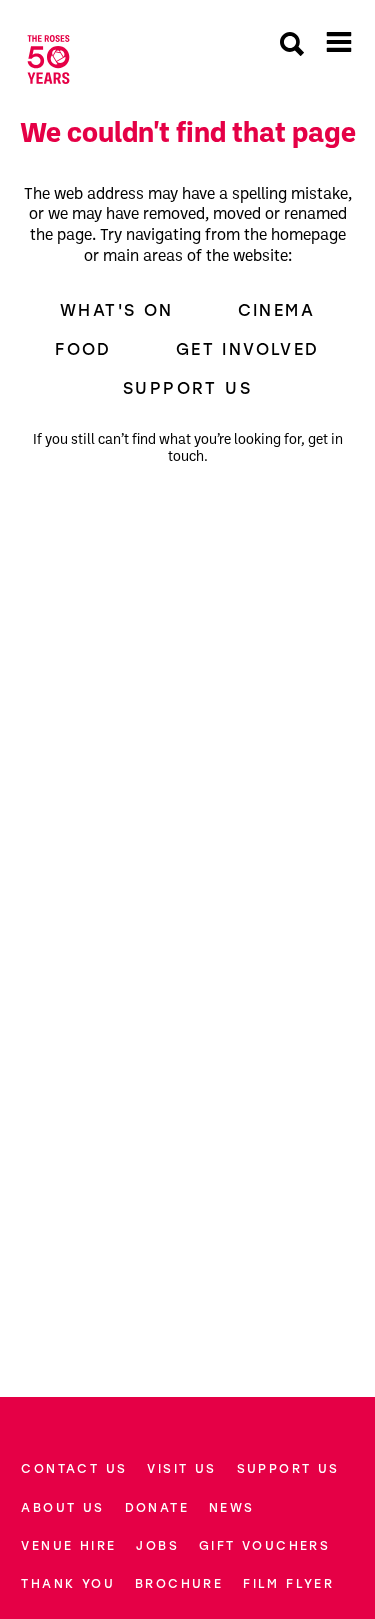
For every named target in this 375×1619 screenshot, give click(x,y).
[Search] (292, 46)
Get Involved (248, 349)
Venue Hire (68, 1545)
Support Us (187, 388)
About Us (62, 1507)
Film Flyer (288, 1583)
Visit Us (181, 1468)
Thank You (68, 1583)
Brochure (179, 1583)
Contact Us (74, 1468)
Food (83, 349)
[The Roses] (48, 59)
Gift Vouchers (264, 1545)
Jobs (157, 1545)
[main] (187, 726)
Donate (157, 1507)
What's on (117, 310)
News (232, 1507)
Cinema (276, 310)
